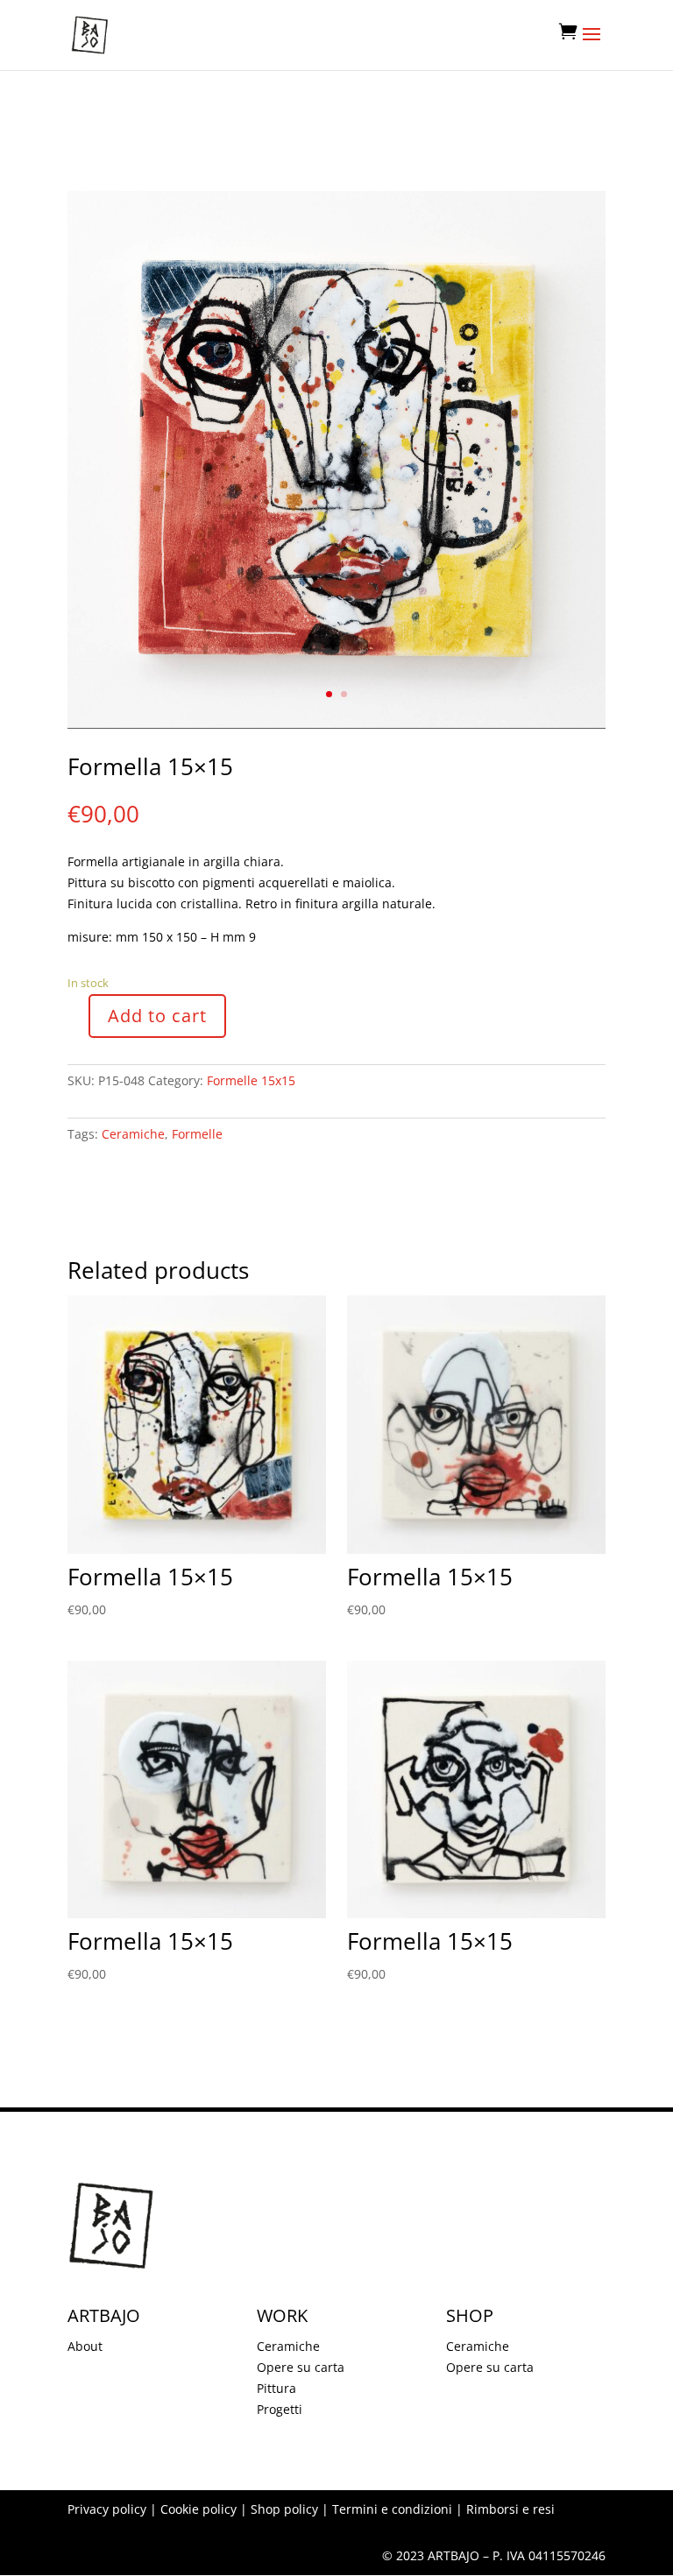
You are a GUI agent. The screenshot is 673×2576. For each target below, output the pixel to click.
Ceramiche (133, 1134)
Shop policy (284, 2509)
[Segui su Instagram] (81, 1185)
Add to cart (157, 1016)
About (85, 2346)
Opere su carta (301, 2367)
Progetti (280, 2409)
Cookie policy (198, 2509)
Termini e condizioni (392, 2509)
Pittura (276, 2388)
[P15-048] (336, 724)
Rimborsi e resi (510, 2509)
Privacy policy (107, 2509)
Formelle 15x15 (251, 1080)
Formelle (197, 1134)
